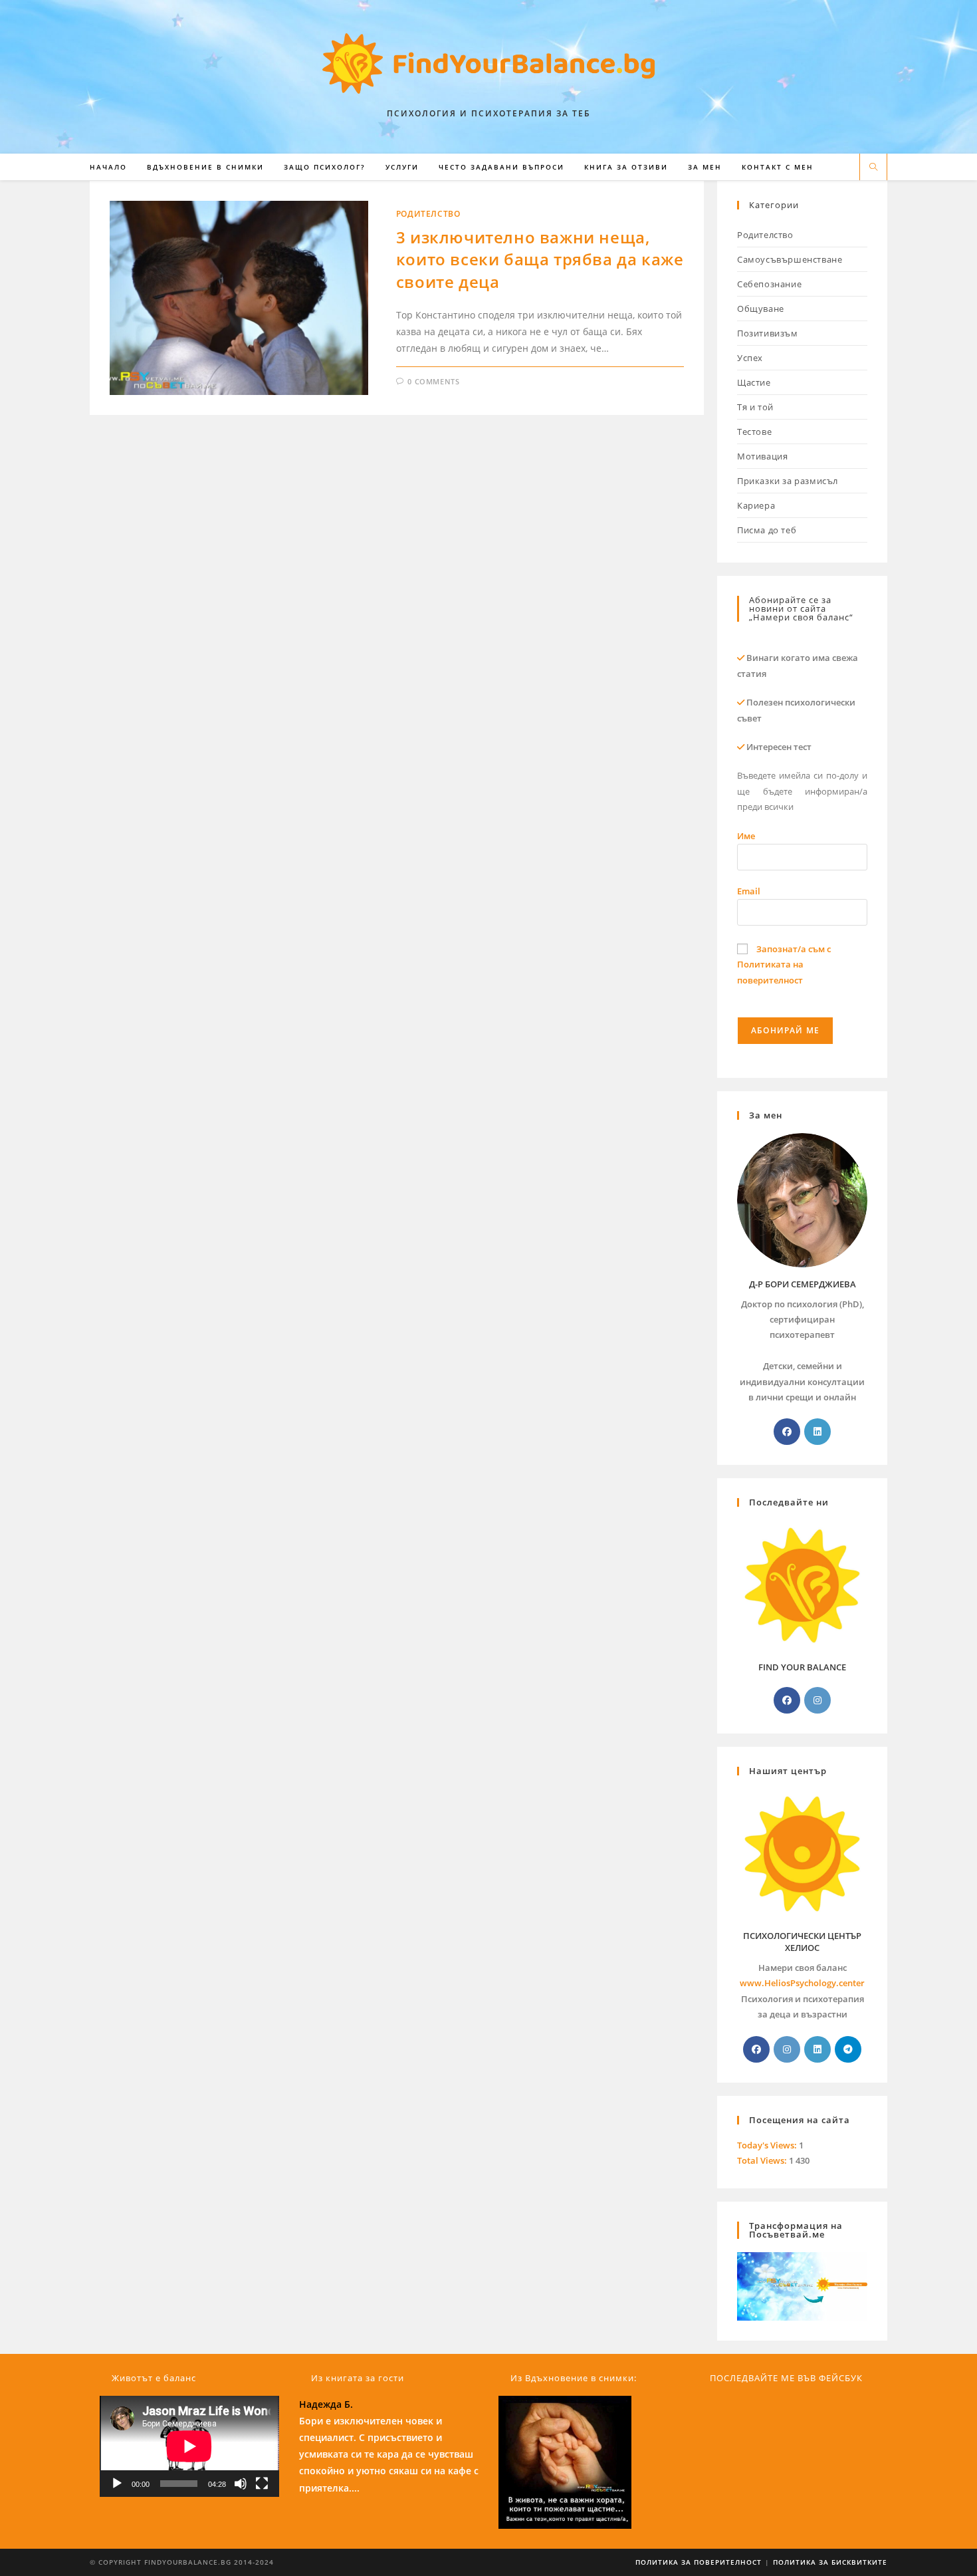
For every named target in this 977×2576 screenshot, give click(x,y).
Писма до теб (767, 530)
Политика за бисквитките (830, 2562)
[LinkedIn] (817, 1432)
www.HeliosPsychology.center (802, 1983)
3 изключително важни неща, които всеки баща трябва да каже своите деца (540, 259)
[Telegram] (848, 2049)
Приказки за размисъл (788, 481)
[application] (189, 2446)
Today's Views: (768, 2145)
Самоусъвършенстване (790, 259)
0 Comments (433, 381)
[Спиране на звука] (241, 2484)
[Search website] (873, 168)
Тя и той (755, 407)
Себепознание (769, 284)
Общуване (761, 309)
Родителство (428, 214)
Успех (750, 358)
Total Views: (763, 2160)
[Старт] (117, 2484)
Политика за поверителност (699, 2562)
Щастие (754, 382)
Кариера (756, 505)
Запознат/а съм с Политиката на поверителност (784, 965)
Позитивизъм (768, 333)
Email (749, 891)
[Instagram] (817, 1700)
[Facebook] (787, 1432)
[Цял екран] (262, 2484)
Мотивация (762, 456)
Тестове (754, 432)
